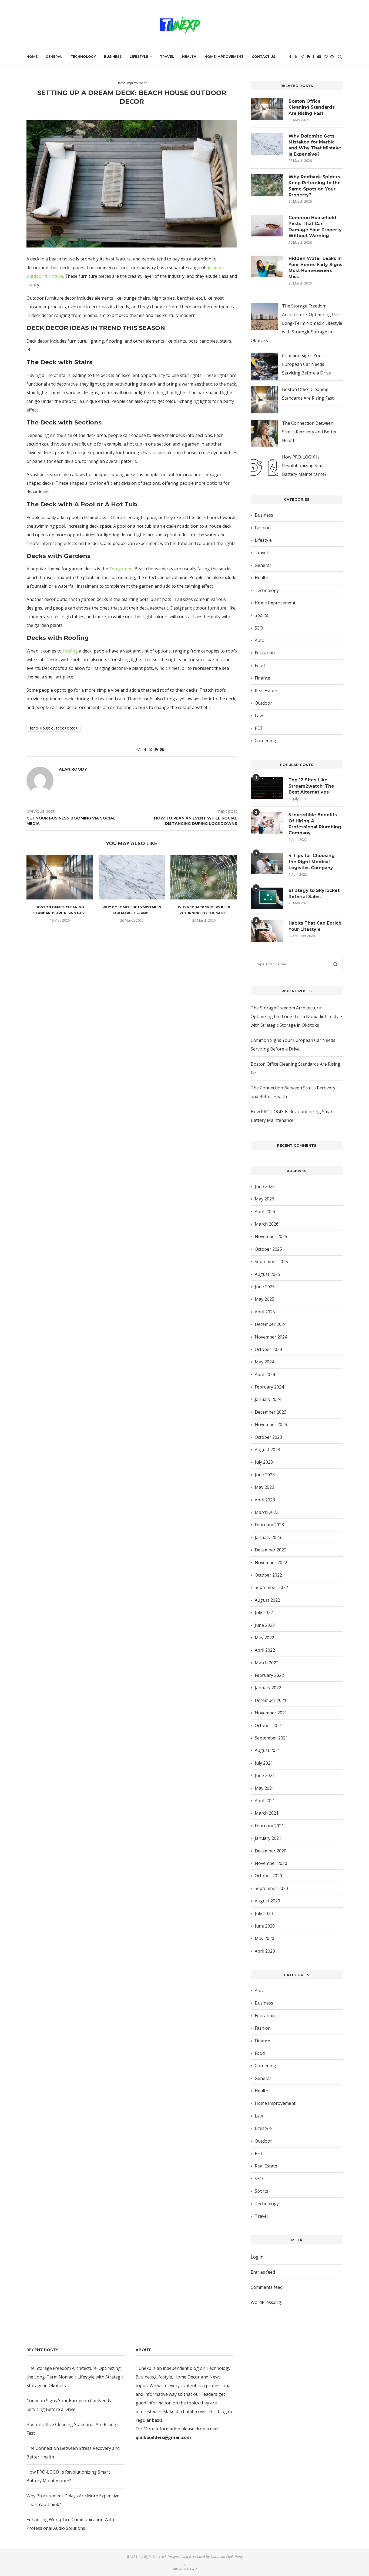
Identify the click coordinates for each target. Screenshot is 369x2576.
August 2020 (267, 1901)
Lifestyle (139, 57)
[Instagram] (302, 57)
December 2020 (271, 1851)
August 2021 (267, 1750)
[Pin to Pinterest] (156, 750)
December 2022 (271, 1550)
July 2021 (264, 1763)
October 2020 (268, 1876)
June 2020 (265, 1926)
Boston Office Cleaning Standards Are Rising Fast (312, 107)
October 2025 (268, 1249)
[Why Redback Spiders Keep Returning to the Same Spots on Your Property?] (204, 877)
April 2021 (265, 1801)
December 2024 (271, 1324)
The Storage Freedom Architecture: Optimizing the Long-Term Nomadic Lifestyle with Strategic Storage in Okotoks (296, 323)
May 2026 (264, 1199)
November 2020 (271, 1863)
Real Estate (266, 691)
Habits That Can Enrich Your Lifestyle (315, 926)
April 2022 (265, 1650)
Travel (167, 57)
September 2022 (271, 1587)
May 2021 (264, 1788)
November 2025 (271, 1236)
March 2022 (267, 1663)
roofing (70, 651)
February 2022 (269, 1675)
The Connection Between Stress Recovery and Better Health (309, 432)
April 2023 (265, 1500)
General (54, 57)
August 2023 (267, 1450)
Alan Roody (125, 110)
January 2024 (268, 1399)
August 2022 (267, 1600)
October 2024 (268, 1349)
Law (259, 715)
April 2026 (265, 1212)
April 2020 (265, 1951)
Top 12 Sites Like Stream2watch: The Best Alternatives (311, 786)
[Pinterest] (308, 57)
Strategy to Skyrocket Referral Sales (314, 893)
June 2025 (265, 1287)
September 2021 (271, 1738)
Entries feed (263, 2272)
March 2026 (267, 1224)
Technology (83, 57)
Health (189, 57)
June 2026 (265, 1186)
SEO (259, 628)
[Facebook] (290, 57)
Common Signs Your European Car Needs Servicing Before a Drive (306, 364)
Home (32, 57)
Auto (260, 640)
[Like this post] (139, 750)
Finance (262, 678)
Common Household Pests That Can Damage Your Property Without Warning (315, 227)
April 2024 (265, 1374)
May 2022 (264, 1638)
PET (259, 728)
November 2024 (271, 1337)
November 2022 (271, 1563)
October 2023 (268, 1437)
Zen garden (121, 569)
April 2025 (265, 1312)
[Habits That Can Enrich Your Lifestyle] (267, 931)
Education (265, 653)
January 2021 (268, 1838)
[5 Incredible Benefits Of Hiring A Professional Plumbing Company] (267, 823)
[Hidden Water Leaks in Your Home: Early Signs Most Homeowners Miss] (267, 266)
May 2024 (264, 1362)
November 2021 (271, 1713)
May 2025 (264, 1299)
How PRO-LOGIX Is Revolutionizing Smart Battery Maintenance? (304, 466)
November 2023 (271, 1424)
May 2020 (264, 1938)
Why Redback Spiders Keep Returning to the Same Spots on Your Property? (315, 186)
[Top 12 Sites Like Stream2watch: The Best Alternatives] (267, 788)
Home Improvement (224, 57)
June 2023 (265, 1475)
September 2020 (271, 1888)
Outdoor (263, 703)
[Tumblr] (314, 57)
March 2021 (267, 1813)
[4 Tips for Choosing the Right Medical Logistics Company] (267, 864)
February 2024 (269, 1387)
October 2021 (268, 1725)
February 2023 (269, 1525)
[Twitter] (296, 57)
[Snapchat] (332, 57)
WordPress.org (266, 2302)
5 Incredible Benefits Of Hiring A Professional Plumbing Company (315, 824)
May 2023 (264, 1487)
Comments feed (267, 2287)
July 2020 (264, 1913)
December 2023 (271, 1412)
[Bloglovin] (326, 57)
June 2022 (265, 1625)
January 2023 (268, 1537)
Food (260, 665)
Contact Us (264, 57)
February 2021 (269, 1826)
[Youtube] (319, 57)
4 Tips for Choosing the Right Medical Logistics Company (312, 862)
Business (113, 57)
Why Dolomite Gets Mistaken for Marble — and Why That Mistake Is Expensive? (315, 145)
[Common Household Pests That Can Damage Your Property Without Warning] (267, 226)
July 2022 (264, 1612)
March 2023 (267, 1512)
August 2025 (267, 1274)
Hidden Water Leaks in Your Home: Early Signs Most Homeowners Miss (315, 267)
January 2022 (268, 1688)
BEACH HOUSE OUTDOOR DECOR (54, 728)
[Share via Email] (162, 750)
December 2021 (271, 1700)
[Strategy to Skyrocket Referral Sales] (267, 898)
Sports (261, 615)
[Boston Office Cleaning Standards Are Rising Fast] (60, 877)
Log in (257, 2257)
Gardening (265, 741)
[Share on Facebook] (145, 750)
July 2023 (264, 1462)
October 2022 (268, 1575)
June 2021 (265, 1775)
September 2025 (271, 1262)
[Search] (340, 57)
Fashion (263, 528)
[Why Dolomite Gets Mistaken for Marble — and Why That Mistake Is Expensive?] (132, 877)
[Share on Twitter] (150, 750)
